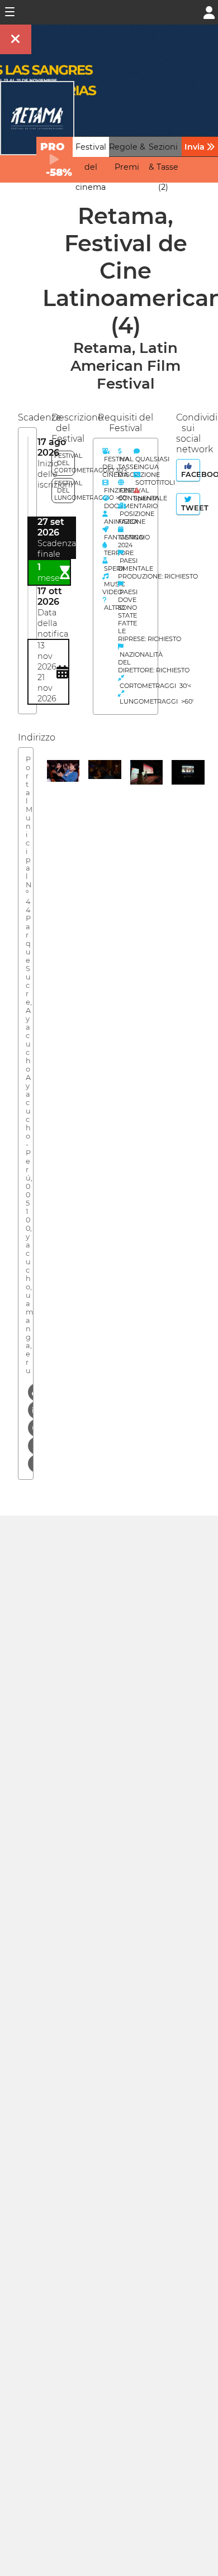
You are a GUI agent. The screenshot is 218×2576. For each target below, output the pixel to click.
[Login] (209, 11)
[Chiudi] (16, 39)
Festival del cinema (91, 167)
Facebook (189, 474)
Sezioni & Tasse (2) (163, 167)
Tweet (189, 508)
